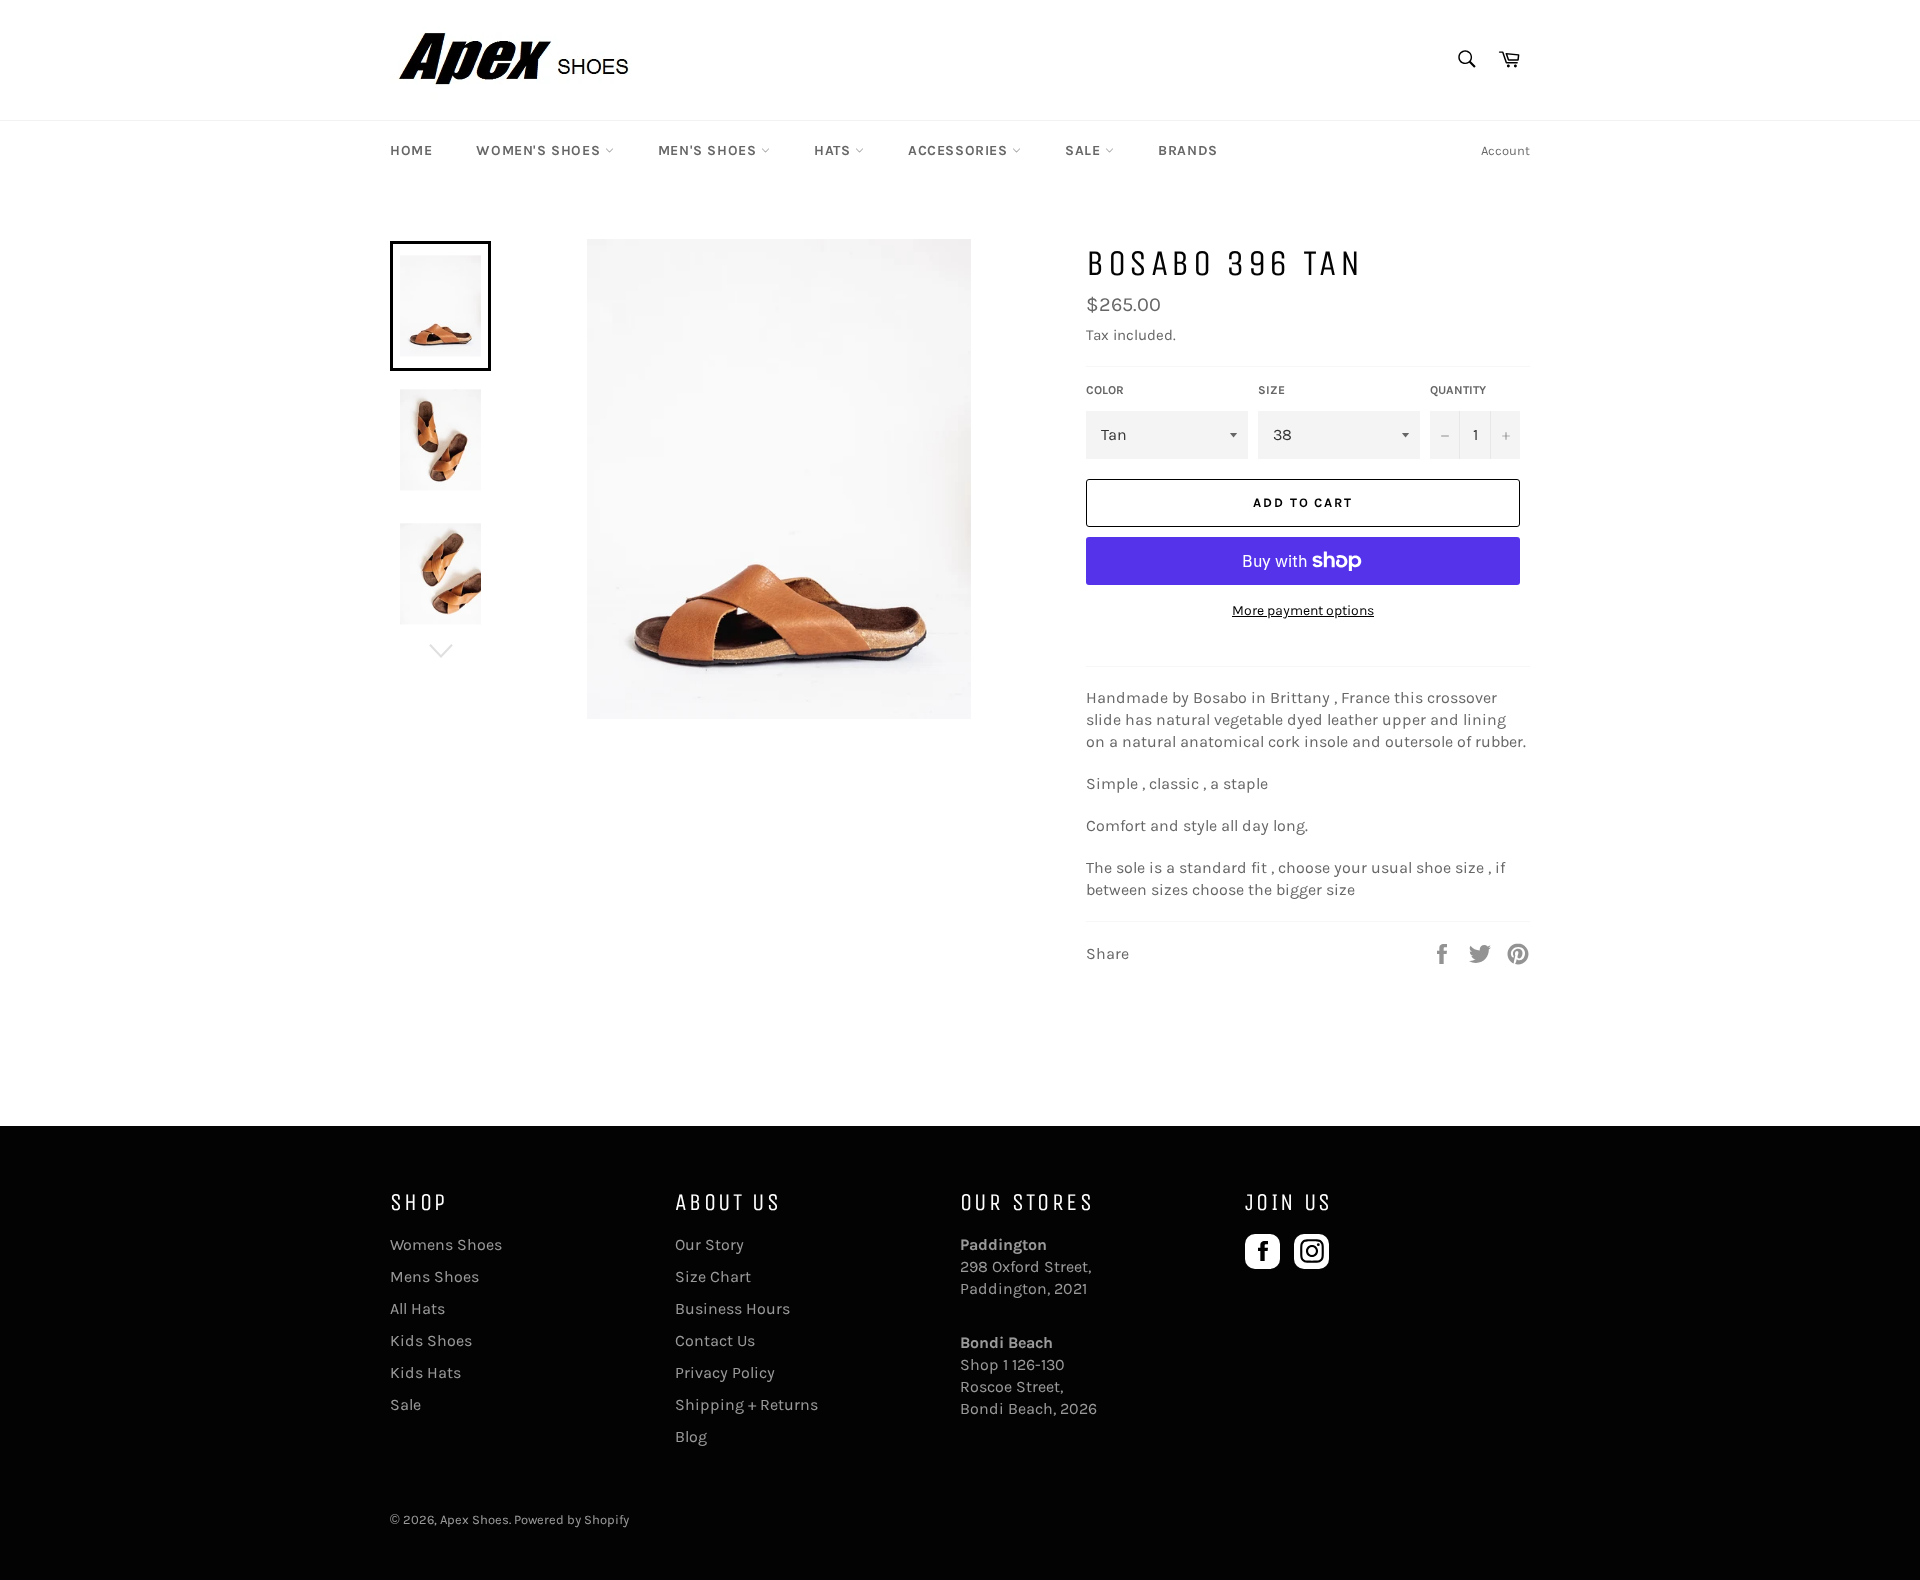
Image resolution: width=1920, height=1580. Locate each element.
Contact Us (715, 1340)
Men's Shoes (709, 150)
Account (1505, 150)
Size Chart (713, 1276)
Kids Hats (425, 1372)
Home (411, 150)
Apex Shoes (474, 1519)
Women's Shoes (540, 150)
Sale (1085, 150)
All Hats (417, 1308)
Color (1105, 390)
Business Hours (732, 1308)
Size (1271, 390)
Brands (1188, 150)
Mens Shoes (434, 1276)
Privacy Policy (725, 1372)
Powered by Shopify (571, 1519)
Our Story (709, 1244)
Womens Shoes (446, 1244)
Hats (834, 150)
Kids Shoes (431, 1340)
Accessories (960, 150)
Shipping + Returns (746, 1404)
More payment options (1303, 610)
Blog (691, 1436)
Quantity (1458, 390)
